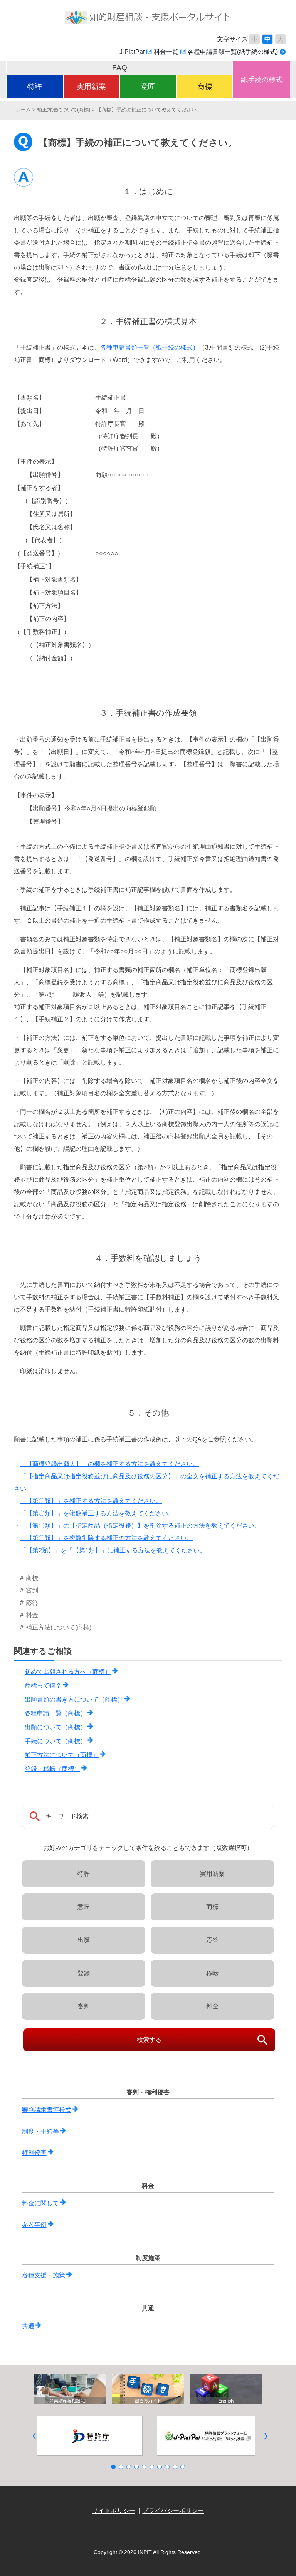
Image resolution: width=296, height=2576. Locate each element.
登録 (84, 1973)
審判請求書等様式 (47, 2110)
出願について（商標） (55, 1727)
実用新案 (91, 87)
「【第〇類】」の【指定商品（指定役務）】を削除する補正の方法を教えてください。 (140, 1526)
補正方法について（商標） (62, 1755)
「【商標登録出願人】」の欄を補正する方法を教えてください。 (109, 1464)
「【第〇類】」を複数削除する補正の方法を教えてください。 (106, 1538)
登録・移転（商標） (52, 1769)
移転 (212, 1973)
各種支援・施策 (44, 2275)
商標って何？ (43, 1686)
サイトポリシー (114, 2511)
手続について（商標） (55, 1741)
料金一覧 (166, 52)
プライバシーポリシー (173, 2511)
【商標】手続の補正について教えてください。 (149, 110)
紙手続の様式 (262, 80)
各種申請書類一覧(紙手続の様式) (233, 52)
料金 (212, 2006)
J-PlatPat (132, 52)
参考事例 (34, 2225)
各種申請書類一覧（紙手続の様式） (150, 347)
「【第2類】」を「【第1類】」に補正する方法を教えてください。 (113, 1550)
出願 (84, 1940)
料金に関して (40, 2203)
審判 (84, 2006)
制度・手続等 (40, 2131)
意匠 (148, 87)
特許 (35, 87)
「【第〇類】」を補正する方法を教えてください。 (91, 1501)
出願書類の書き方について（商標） (74, 1699)
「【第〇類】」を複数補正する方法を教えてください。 (97, 1513)
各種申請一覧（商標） (55, 1713)
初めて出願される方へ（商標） (68, 1672)
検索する (149, 2040)
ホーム (23, 110)
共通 (28, 2326)
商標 (205, 87)
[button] (34, 2436)
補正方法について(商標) (64, 110)
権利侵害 (34, 2153)
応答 (212, 1940)
